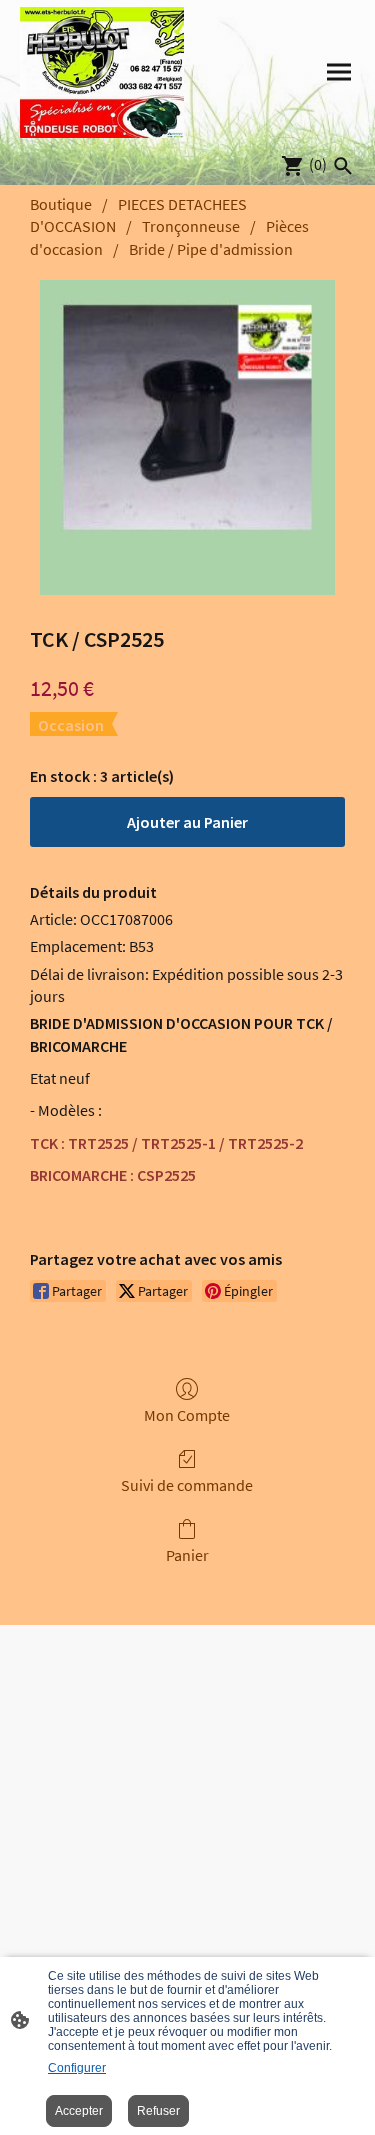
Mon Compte (187, 1415)
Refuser (158, 2111)
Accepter (79, 2111)
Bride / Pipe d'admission (211, 249)
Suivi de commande (187, 1485)
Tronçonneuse (191, 226)
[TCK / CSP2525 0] (187, 437)
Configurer (77, 2068)
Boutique (61, 204)
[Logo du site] (102, 72)
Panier (187, 1555)
